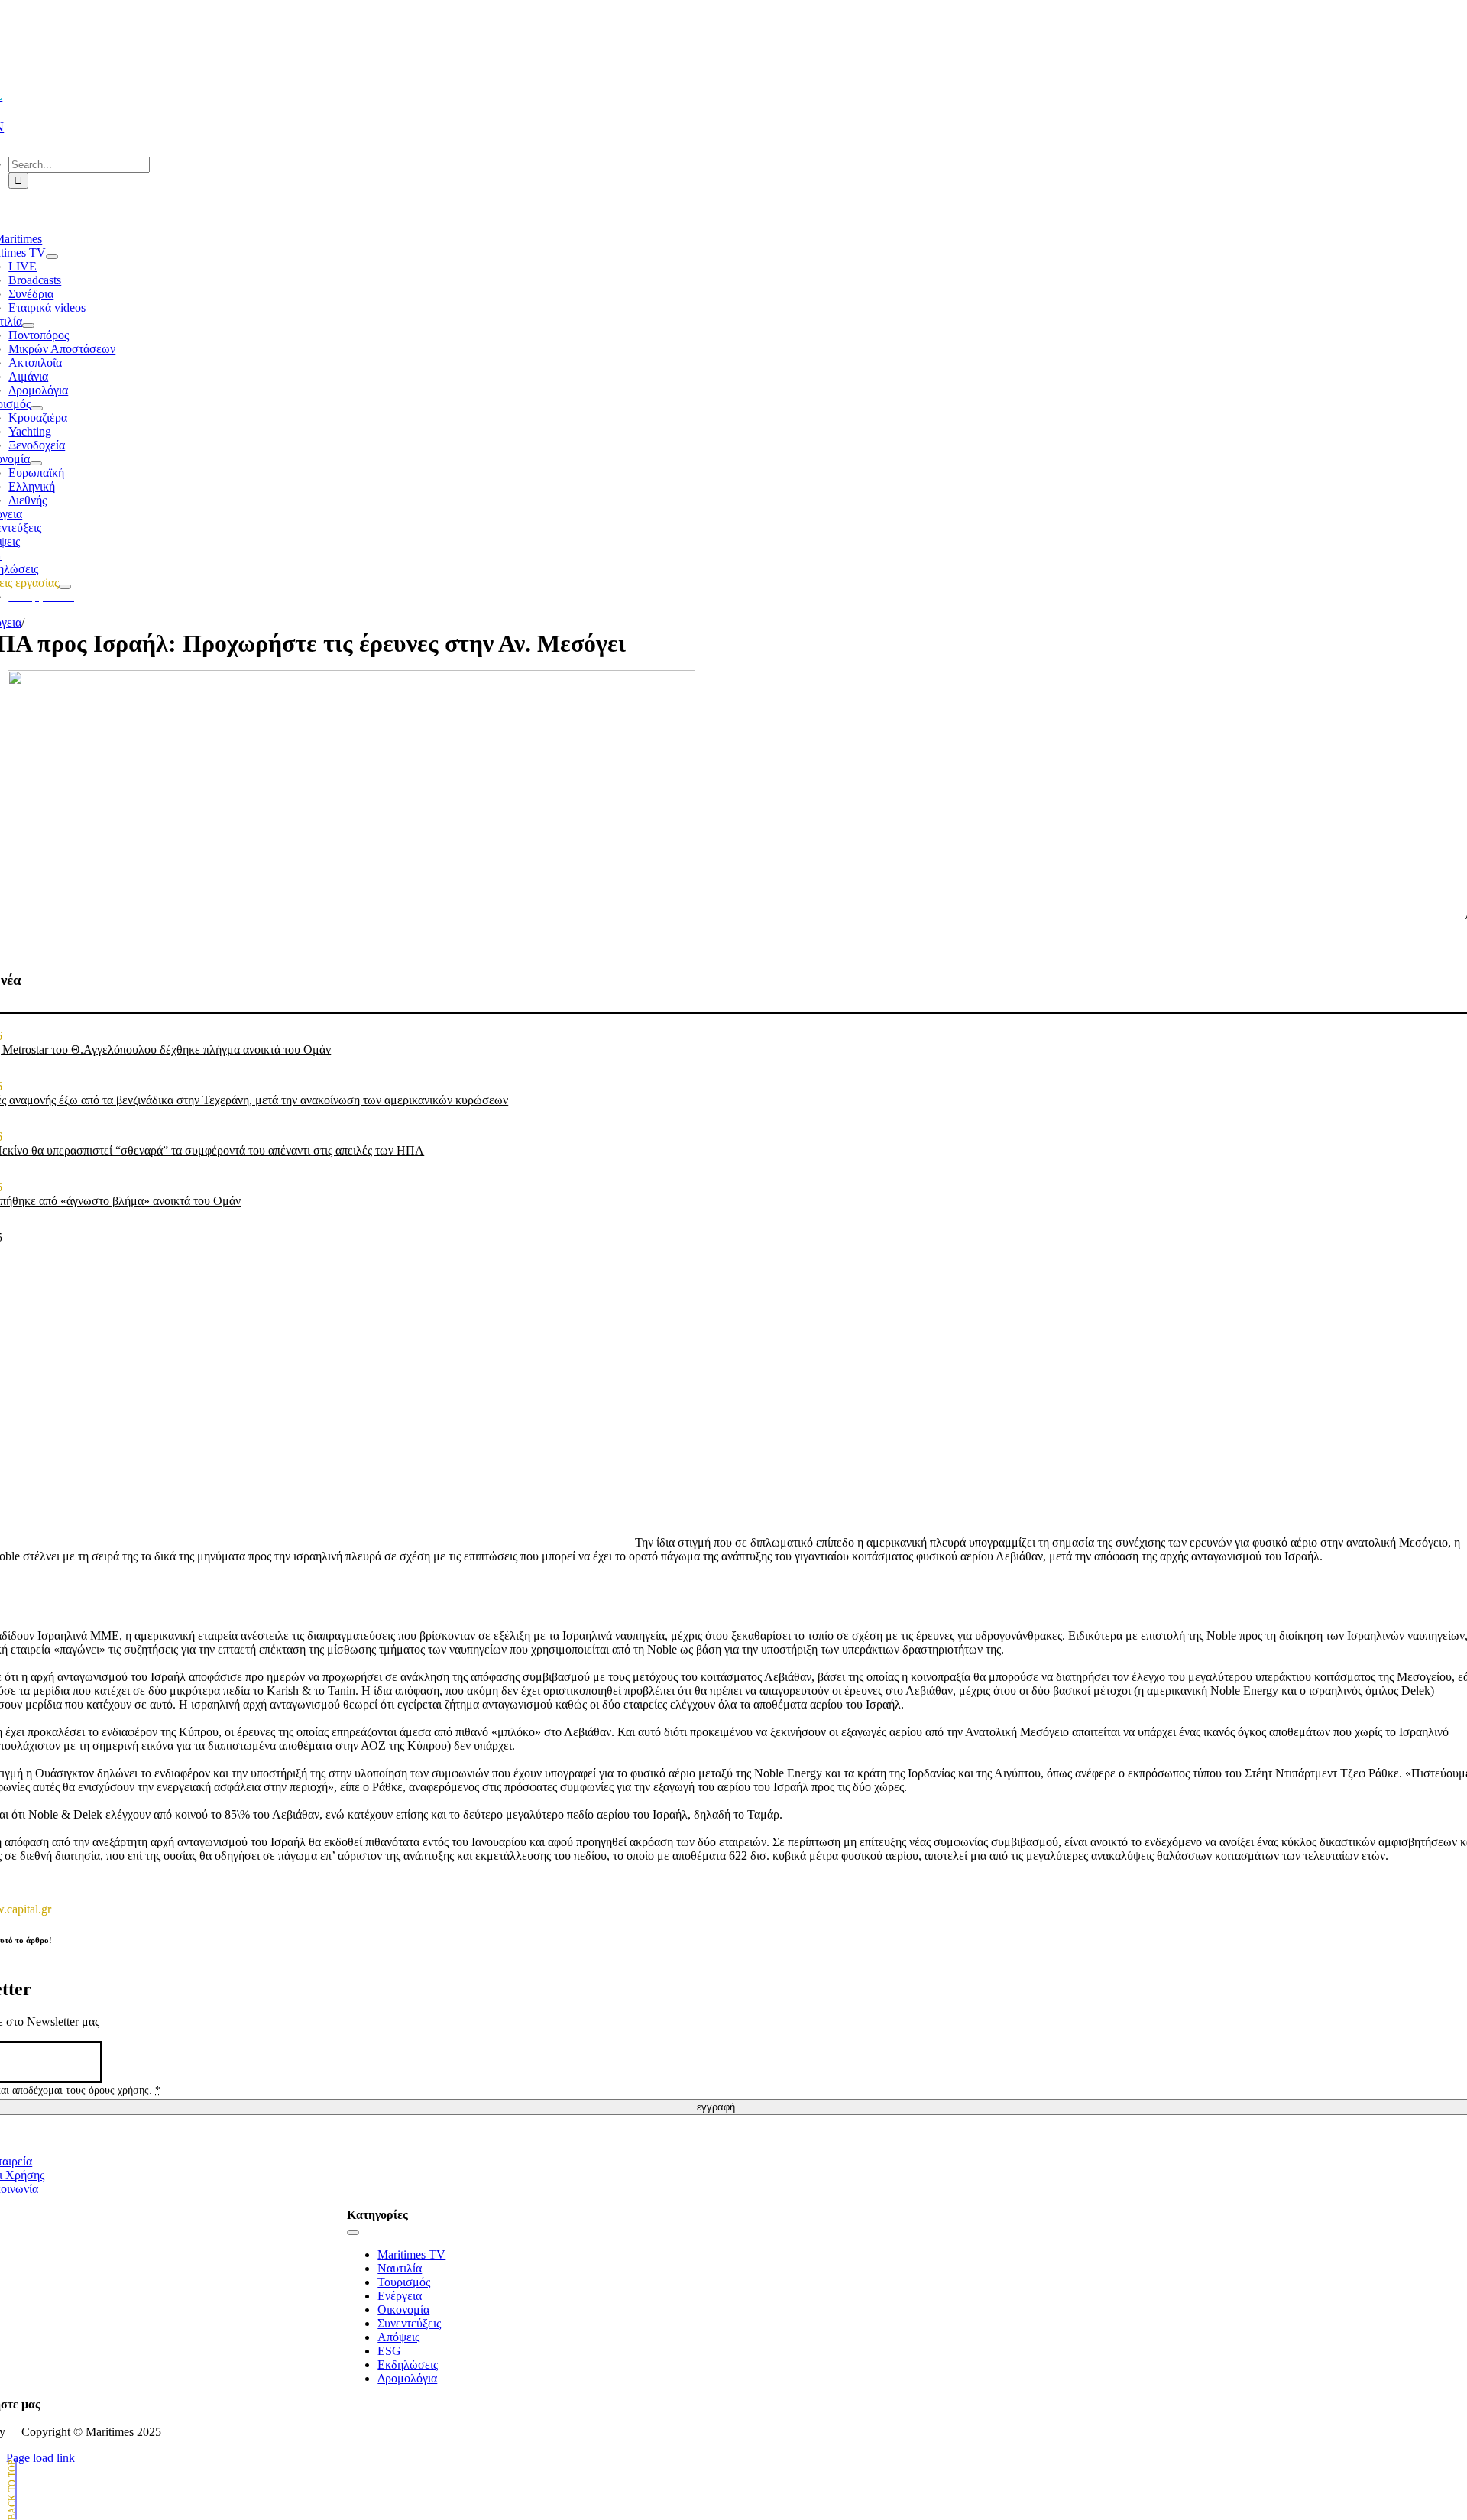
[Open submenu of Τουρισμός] (37, 408)
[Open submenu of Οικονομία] (36, 463)
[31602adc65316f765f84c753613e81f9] (351, 681)
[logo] (716, 47)
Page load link (40, 2458)
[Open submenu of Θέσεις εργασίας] (65, 587)
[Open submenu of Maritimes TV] (52, 257)
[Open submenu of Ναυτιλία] (28, 326)
